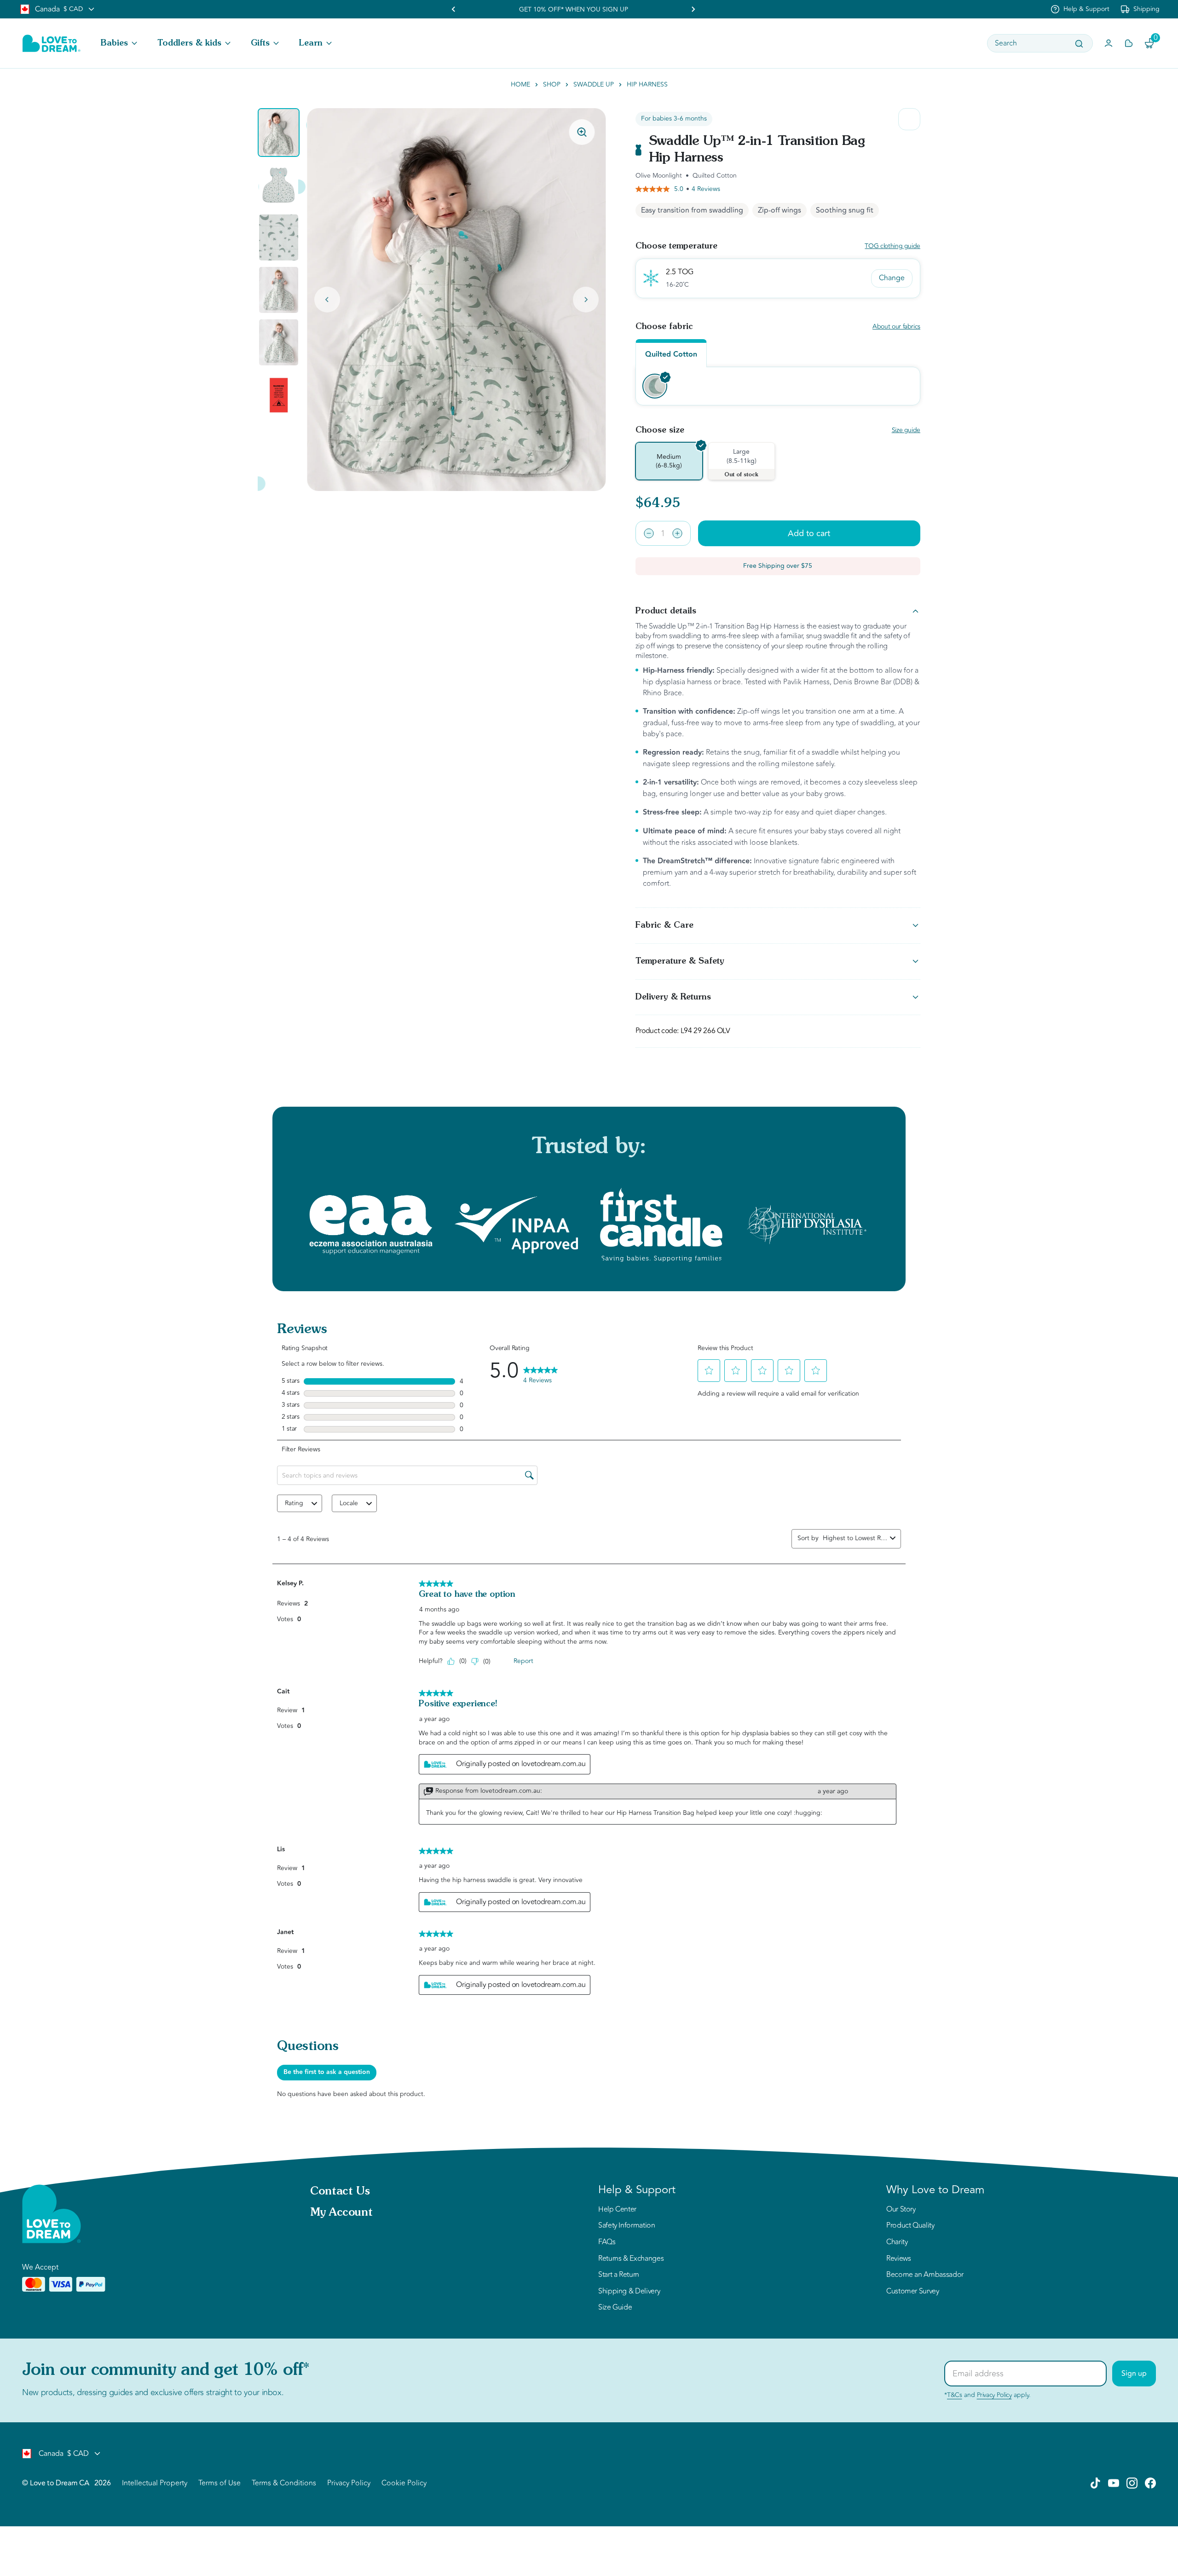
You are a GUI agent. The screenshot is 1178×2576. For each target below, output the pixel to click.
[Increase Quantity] (677, 533)
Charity (897, 2242)
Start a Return (619, 2275)
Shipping (1146, 9)
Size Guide (615, 2308)
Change (892, 278)
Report (523, 1661)
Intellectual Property (155, 2483)
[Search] (1079, 44)
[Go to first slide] (693, 9)
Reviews (898, 2259)
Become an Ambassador (925, 2275)
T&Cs (955, 2395)
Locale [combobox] (349, 1503)
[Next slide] (586, 300)
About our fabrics (896, 327)
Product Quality (910, 2226)
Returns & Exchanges (631, 2259)
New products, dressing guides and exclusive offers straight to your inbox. (153, 2392)
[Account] (1109, 43)
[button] (120, 43)
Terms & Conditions (284, 2483)
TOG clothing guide (892, 246)
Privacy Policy (994, 2395)
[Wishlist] (1129, 43)
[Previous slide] (454, 9)
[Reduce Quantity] (649, 533)
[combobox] (855, 1538)
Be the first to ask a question (327, 2072)
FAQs (607, 2242)
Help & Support (1086, 9)
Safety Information (627, 2226)
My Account (341, 2213)
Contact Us (340, 2192)
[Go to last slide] (327, 300)
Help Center (617, 2210)
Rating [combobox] (294, 1503)
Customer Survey (913, 2292)
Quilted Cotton (671, 355)
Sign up (1134, 2374)
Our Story (901, 2210)
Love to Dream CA (59, 2483)
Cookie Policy (404, 2483)
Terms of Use (219, 2483)
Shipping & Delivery (629, 2292)
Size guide (906, 430)
